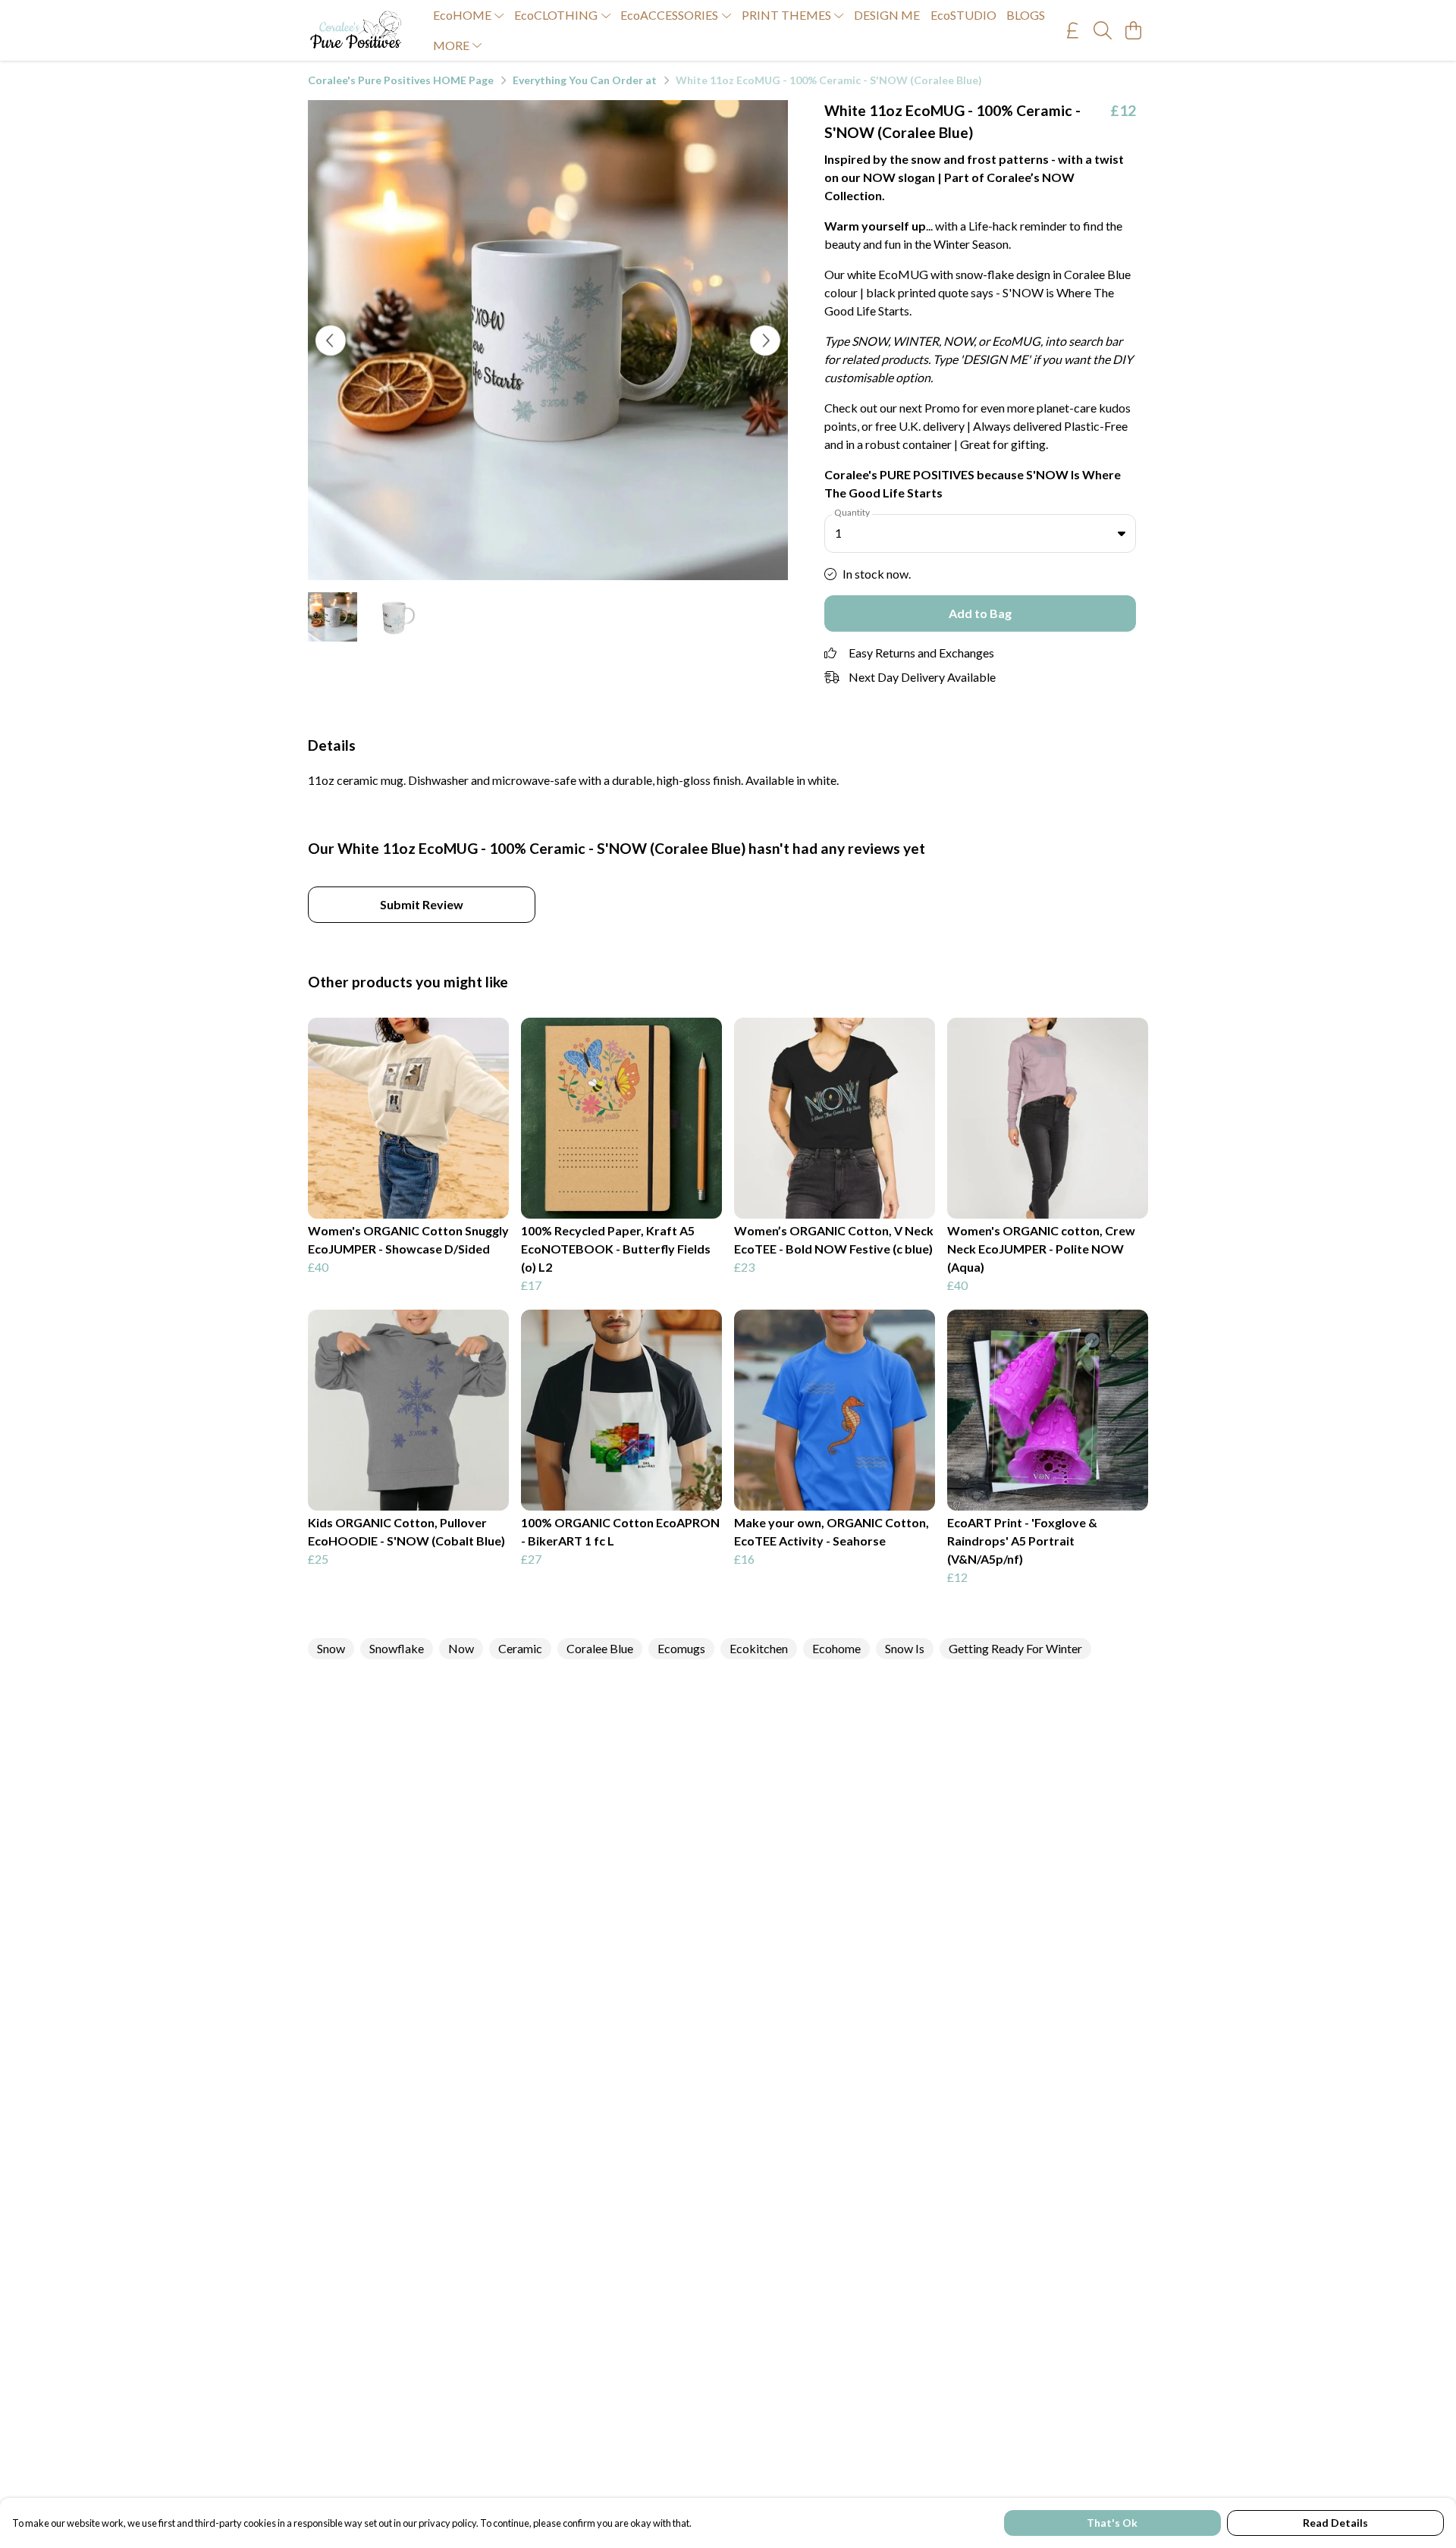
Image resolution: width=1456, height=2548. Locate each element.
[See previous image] (331, 340)
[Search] (1103, 30)
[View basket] (1133, 30)
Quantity (852, 512)
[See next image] (765, 340)
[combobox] (980, 534)
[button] (1122, 533)
